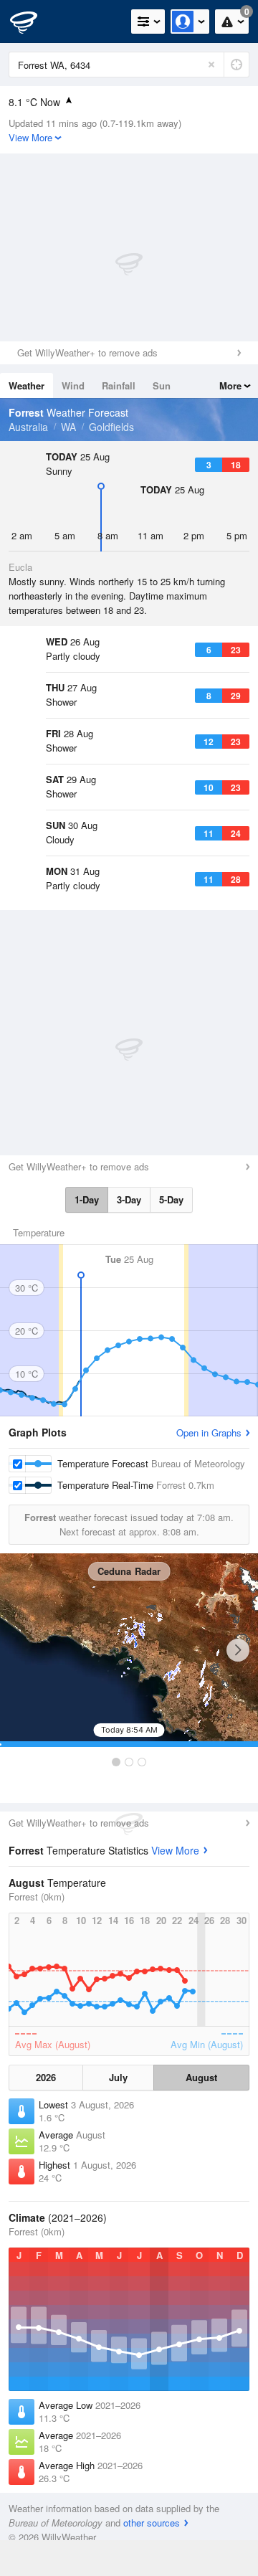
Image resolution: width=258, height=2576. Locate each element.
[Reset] (211, 65)
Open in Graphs (209, 1433)
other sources (152, 2523)
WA (68, 427)
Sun (162, 385)
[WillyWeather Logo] (32, 22)
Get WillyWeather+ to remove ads (87, 352)
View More (175, 1850)
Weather (27, 385)
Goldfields (111, 427)
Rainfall (119, 385)
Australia (28, 427)
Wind (73, 385)
